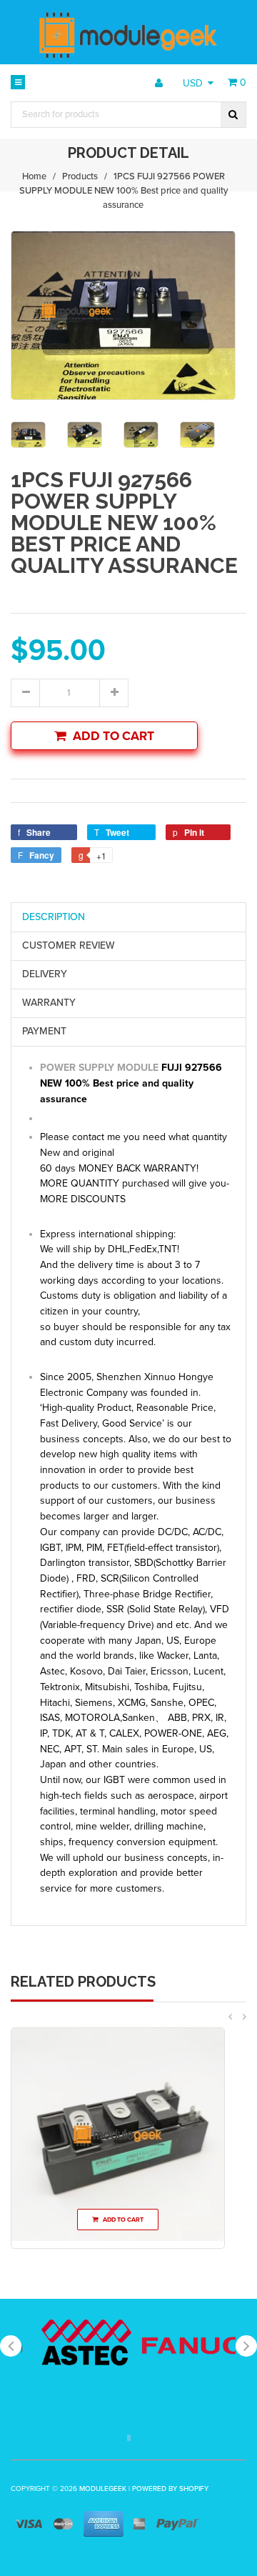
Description (54, 917)
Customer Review (69, 945)
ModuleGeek (103, 2489)
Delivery (45, 974)
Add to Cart (114, 736)
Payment (44, 1031)
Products (80, 176)
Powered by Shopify (170, 2489)
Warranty (49, 1003)
